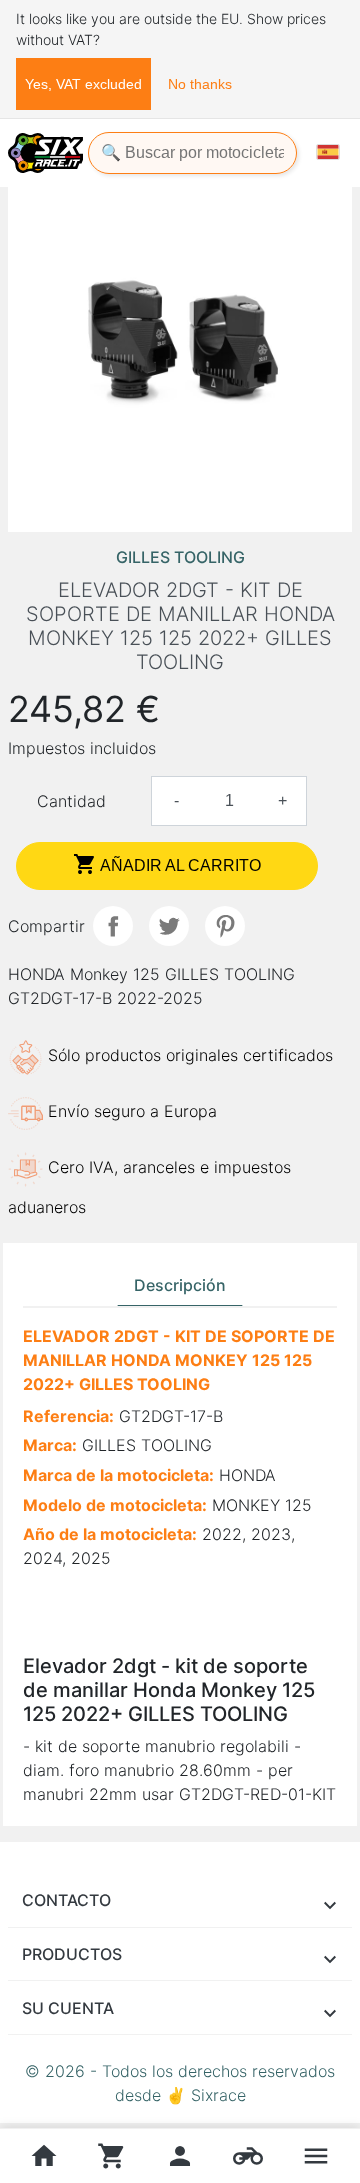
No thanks (200, 84)
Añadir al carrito (167, 864)
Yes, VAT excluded (83, 84)
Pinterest (225, 926)
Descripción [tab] (180, 1285)
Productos (72, 1954)
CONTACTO (66, 1900)
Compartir (113, 926)
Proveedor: (65, 1588)
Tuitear (169, 926)
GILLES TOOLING (180, 557)
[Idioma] (328, 152)
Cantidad (71, 801)
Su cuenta (68, 2008)
